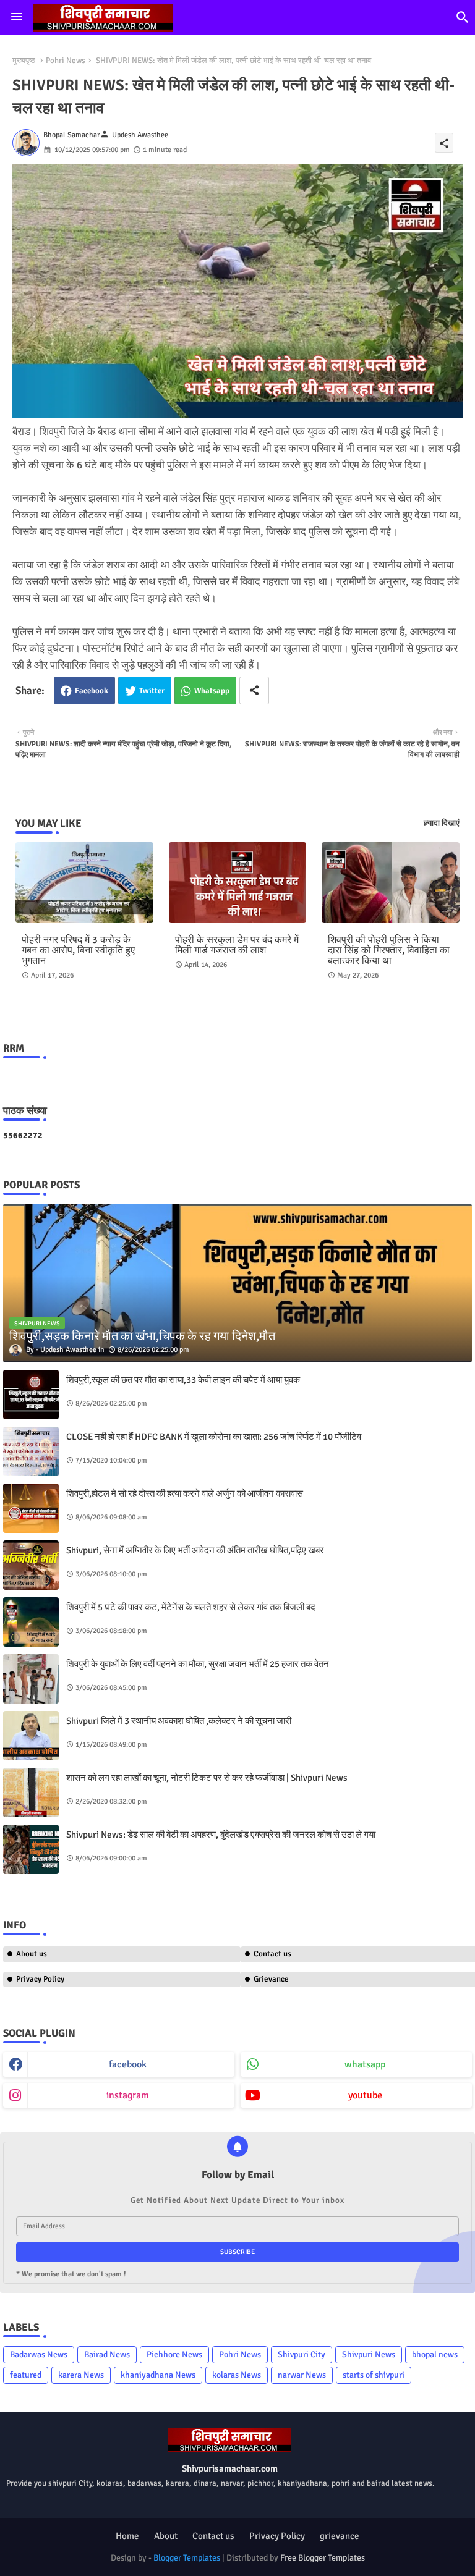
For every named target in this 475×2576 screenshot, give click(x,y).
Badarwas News (39, 2354)
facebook (128, 2064)
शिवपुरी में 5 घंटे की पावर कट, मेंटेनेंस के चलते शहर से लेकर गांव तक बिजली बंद (191, 1607)
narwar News (302, 2375)
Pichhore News (174, 2354)
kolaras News (237, 2375)
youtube (365, 2095)
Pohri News (66, 61)
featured (26, 2375)
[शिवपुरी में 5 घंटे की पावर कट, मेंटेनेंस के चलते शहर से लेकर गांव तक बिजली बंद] (31, 1622)
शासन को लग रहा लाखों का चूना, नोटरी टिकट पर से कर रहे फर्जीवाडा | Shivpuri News (207, 1778)
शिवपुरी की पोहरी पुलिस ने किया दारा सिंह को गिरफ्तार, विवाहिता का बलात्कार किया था (389, 951)
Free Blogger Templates (323, 2558)
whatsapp (365, 2064)
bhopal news (435, 2354)
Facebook (92, 691)
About (166, 2536)
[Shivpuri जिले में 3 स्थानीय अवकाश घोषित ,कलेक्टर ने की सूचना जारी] (31, 1736)
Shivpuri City (302, 2354)
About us (32, 1954)
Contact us (213, 2536)
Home (127, 2536)
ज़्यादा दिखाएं (442, 823)
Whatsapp (212, 691)
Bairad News (107, 2354)
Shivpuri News (369, 2354)
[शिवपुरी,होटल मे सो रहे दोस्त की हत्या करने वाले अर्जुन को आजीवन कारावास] (31, 1508)
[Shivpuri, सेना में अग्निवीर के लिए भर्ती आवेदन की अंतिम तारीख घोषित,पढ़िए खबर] (31, 1565)
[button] (463, 17)
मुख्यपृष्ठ (24, 61)
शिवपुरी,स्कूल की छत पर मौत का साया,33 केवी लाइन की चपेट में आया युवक (183, 1380)
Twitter (152, 691)
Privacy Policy (40, 1979)
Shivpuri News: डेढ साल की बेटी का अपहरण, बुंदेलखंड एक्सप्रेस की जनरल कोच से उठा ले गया (221, 1835)
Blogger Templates (187, 2558)
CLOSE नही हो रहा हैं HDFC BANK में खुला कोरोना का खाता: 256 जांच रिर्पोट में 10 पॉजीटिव (214, 1437)
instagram (128, 2095)
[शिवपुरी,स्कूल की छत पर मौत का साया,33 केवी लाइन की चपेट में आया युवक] (31, 1395)
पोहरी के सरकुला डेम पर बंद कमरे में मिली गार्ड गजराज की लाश (237, 945)
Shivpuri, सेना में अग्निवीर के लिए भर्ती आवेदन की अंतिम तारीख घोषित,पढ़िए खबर (195, 1550)
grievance (340, 2536)
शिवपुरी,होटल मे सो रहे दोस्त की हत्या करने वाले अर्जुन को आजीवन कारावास (185, 1493)
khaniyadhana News (158, 2375)
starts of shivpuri (374, 2375)
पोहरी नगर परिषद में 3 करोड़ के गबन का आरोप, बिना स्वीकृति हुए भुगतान (78, 951)
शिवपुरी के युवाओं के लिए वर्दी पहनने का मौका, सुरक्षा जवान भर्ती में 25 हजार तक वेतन (198, 1664)
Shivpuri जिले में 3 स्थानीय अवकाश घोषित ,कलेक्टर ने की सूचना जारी (179, 1721)
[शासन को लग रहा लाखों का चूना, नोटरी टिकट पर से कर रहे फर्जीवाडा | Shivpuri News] (31, 1793)
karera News (81, 2375)
